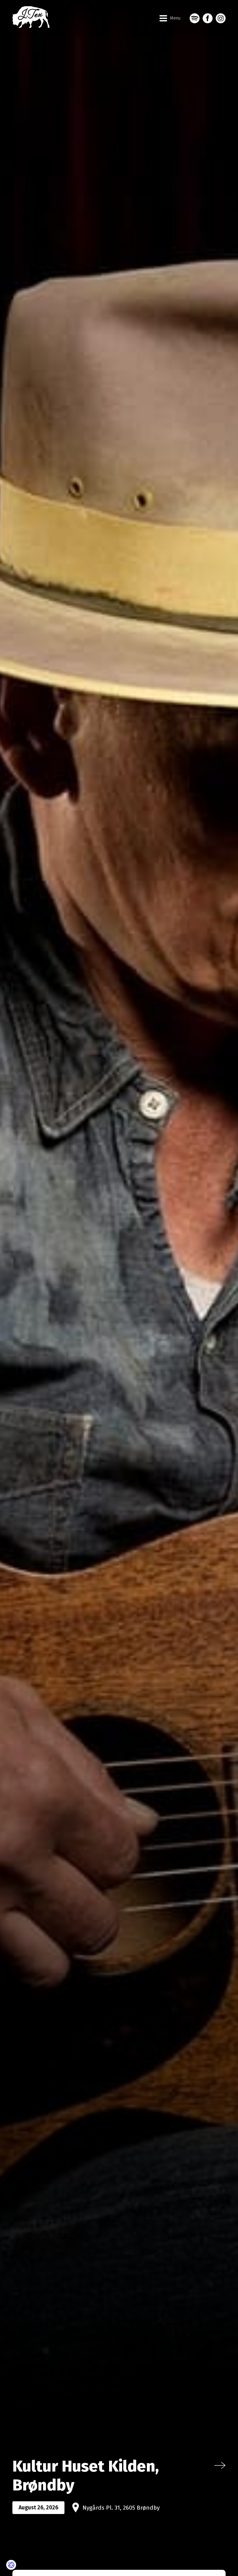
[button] (170, 18)
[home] (31, 18)
